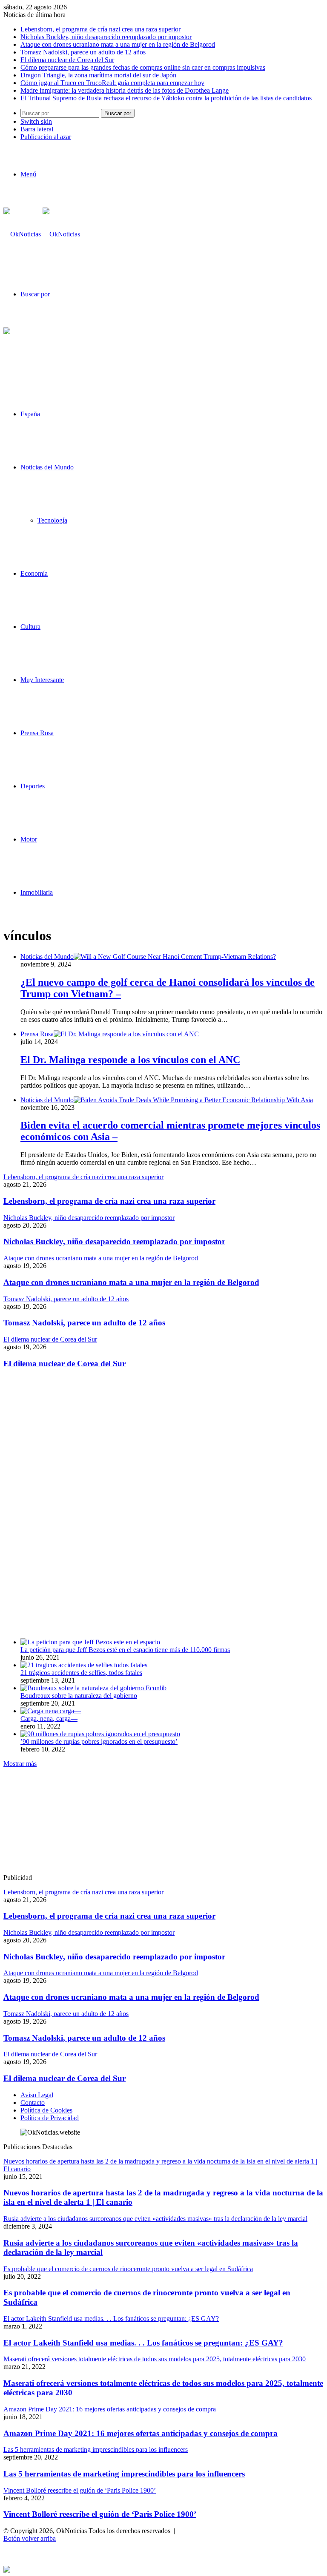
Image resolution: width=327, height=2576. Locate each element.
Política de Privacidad (50, 2118)
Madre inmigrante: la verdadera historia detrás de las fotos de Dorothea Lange (125, 90)
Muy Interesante (42, 680)
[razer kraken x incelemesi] (163, 2569)
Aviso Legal (37, 2095)
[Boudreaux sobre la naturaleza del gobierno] (93, 1688)
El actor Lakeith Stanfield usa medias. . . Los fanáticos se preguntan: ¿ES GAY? (143, 2343)
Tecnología (52, 520)
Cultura (30, 627)
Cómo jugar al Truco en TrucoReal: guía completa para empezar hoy (112, 83)
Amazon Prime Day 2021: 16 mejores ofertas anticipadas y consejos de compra (141, 2433)
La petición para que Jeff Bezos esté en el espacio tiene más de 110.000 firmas (125, 1650)
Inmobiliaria (37, 892)
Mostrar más (20, 1764)
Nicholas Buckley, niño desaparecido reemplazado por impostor (106, 37)
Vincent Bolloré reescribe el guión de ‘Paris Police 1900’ (100, 2514)
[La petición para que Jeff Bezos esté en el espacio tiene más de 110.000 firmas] (90, 1642)
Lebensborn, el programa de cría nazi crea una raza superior (100, 29)
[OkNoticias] (42, 234)
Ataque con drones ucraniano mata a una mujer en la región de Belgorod (118, 44)
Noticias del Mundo (47, 467)
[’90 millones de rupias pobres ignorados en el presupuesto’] (100, 1734)
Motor (29, 839)
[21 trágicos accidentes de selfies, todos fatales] (84, 1665)
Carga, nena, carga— (49, 1719)
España (30, 414)
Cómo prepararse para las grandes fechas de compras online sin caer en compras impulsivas (143, 67)
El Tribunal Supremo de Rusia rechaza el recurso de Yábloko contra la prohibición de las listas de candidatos (166, 98)
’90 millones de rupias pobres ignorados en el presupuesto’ (99, 1742)
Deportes (33, 786)
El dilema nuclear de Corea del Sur (67, 60)
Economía (34, 573)
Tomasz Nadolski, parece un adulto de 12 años (83, 52)
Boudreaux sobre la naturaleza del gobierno (79, 1696)
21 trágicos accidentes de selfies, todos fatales (81, 1673)
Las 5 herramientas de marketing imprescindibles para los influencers (124, 2474)
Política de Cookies (46, 2110)
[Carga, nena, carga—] (51, 1711)
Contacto (33, 2103)
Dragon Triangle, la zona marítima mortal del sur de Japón (98, 75)
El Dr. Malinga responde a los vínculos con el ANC (130, 1060)
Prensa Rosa (37, 733)
